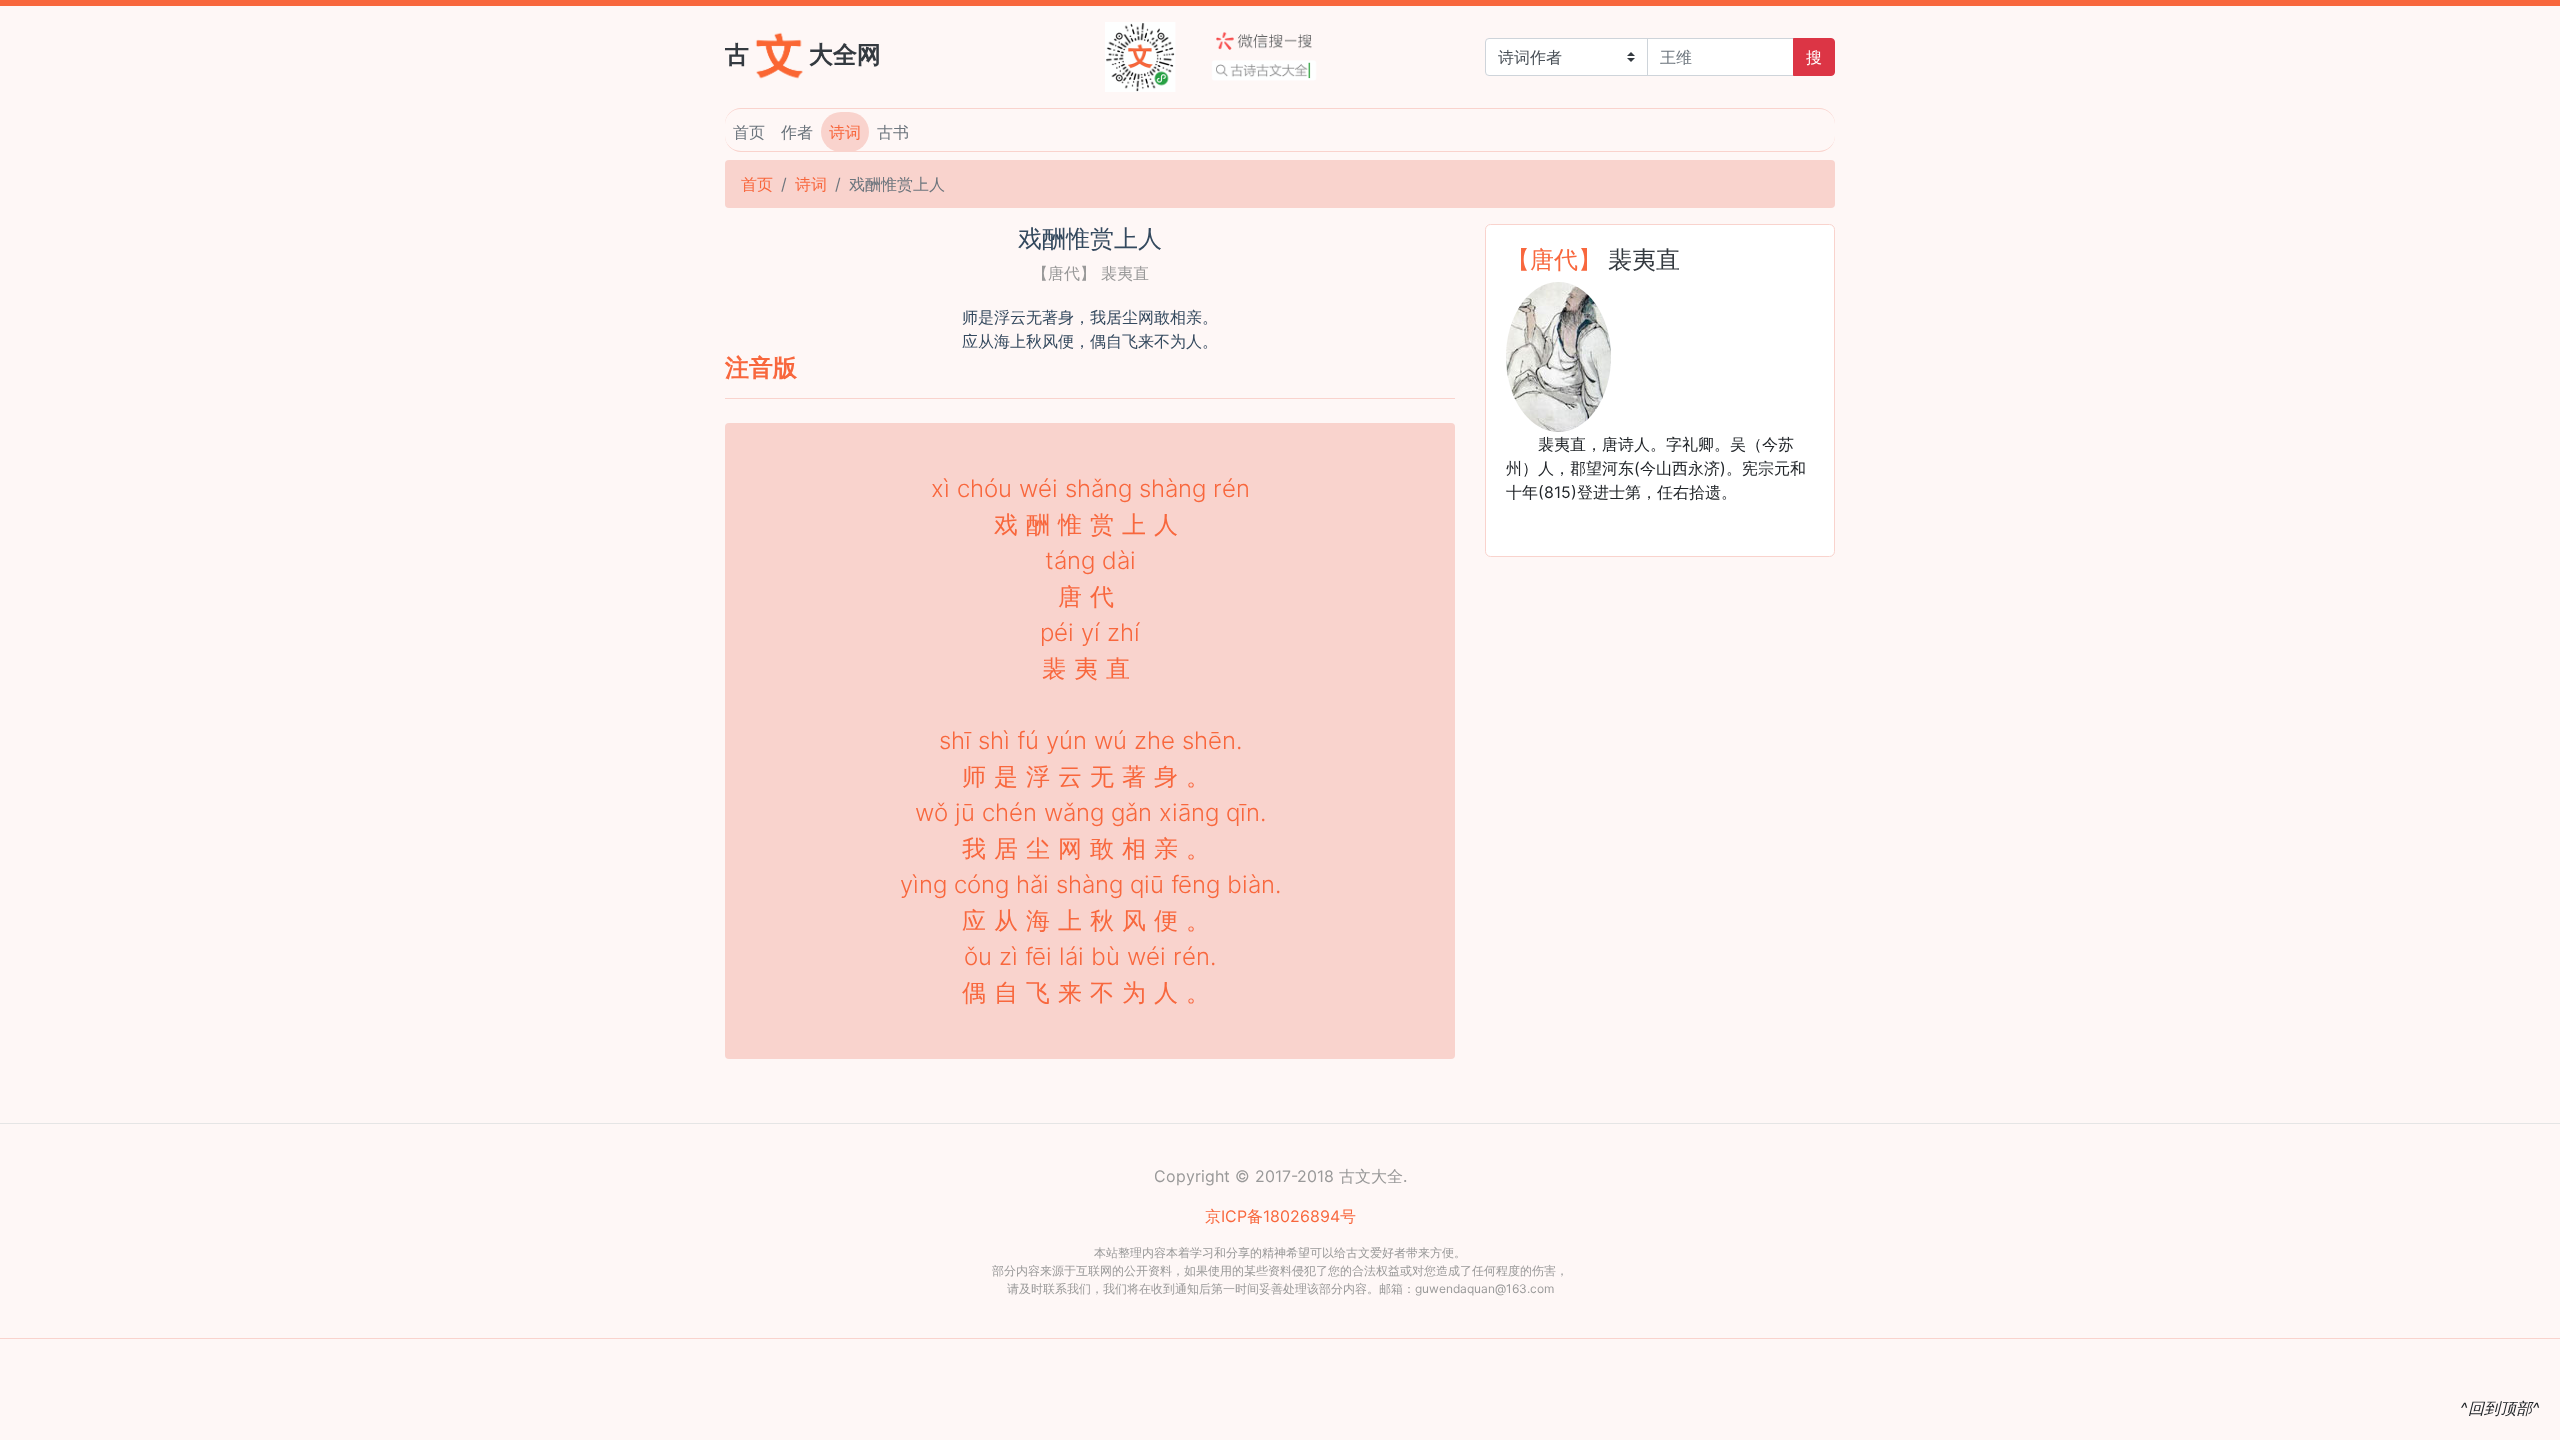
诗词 (845, 132)
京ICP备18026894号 (1280, 1216)
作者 (797, 132)
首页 (749, 132)
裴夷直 (1644, 259)
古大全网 (803, 53)
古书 (893, 132)
